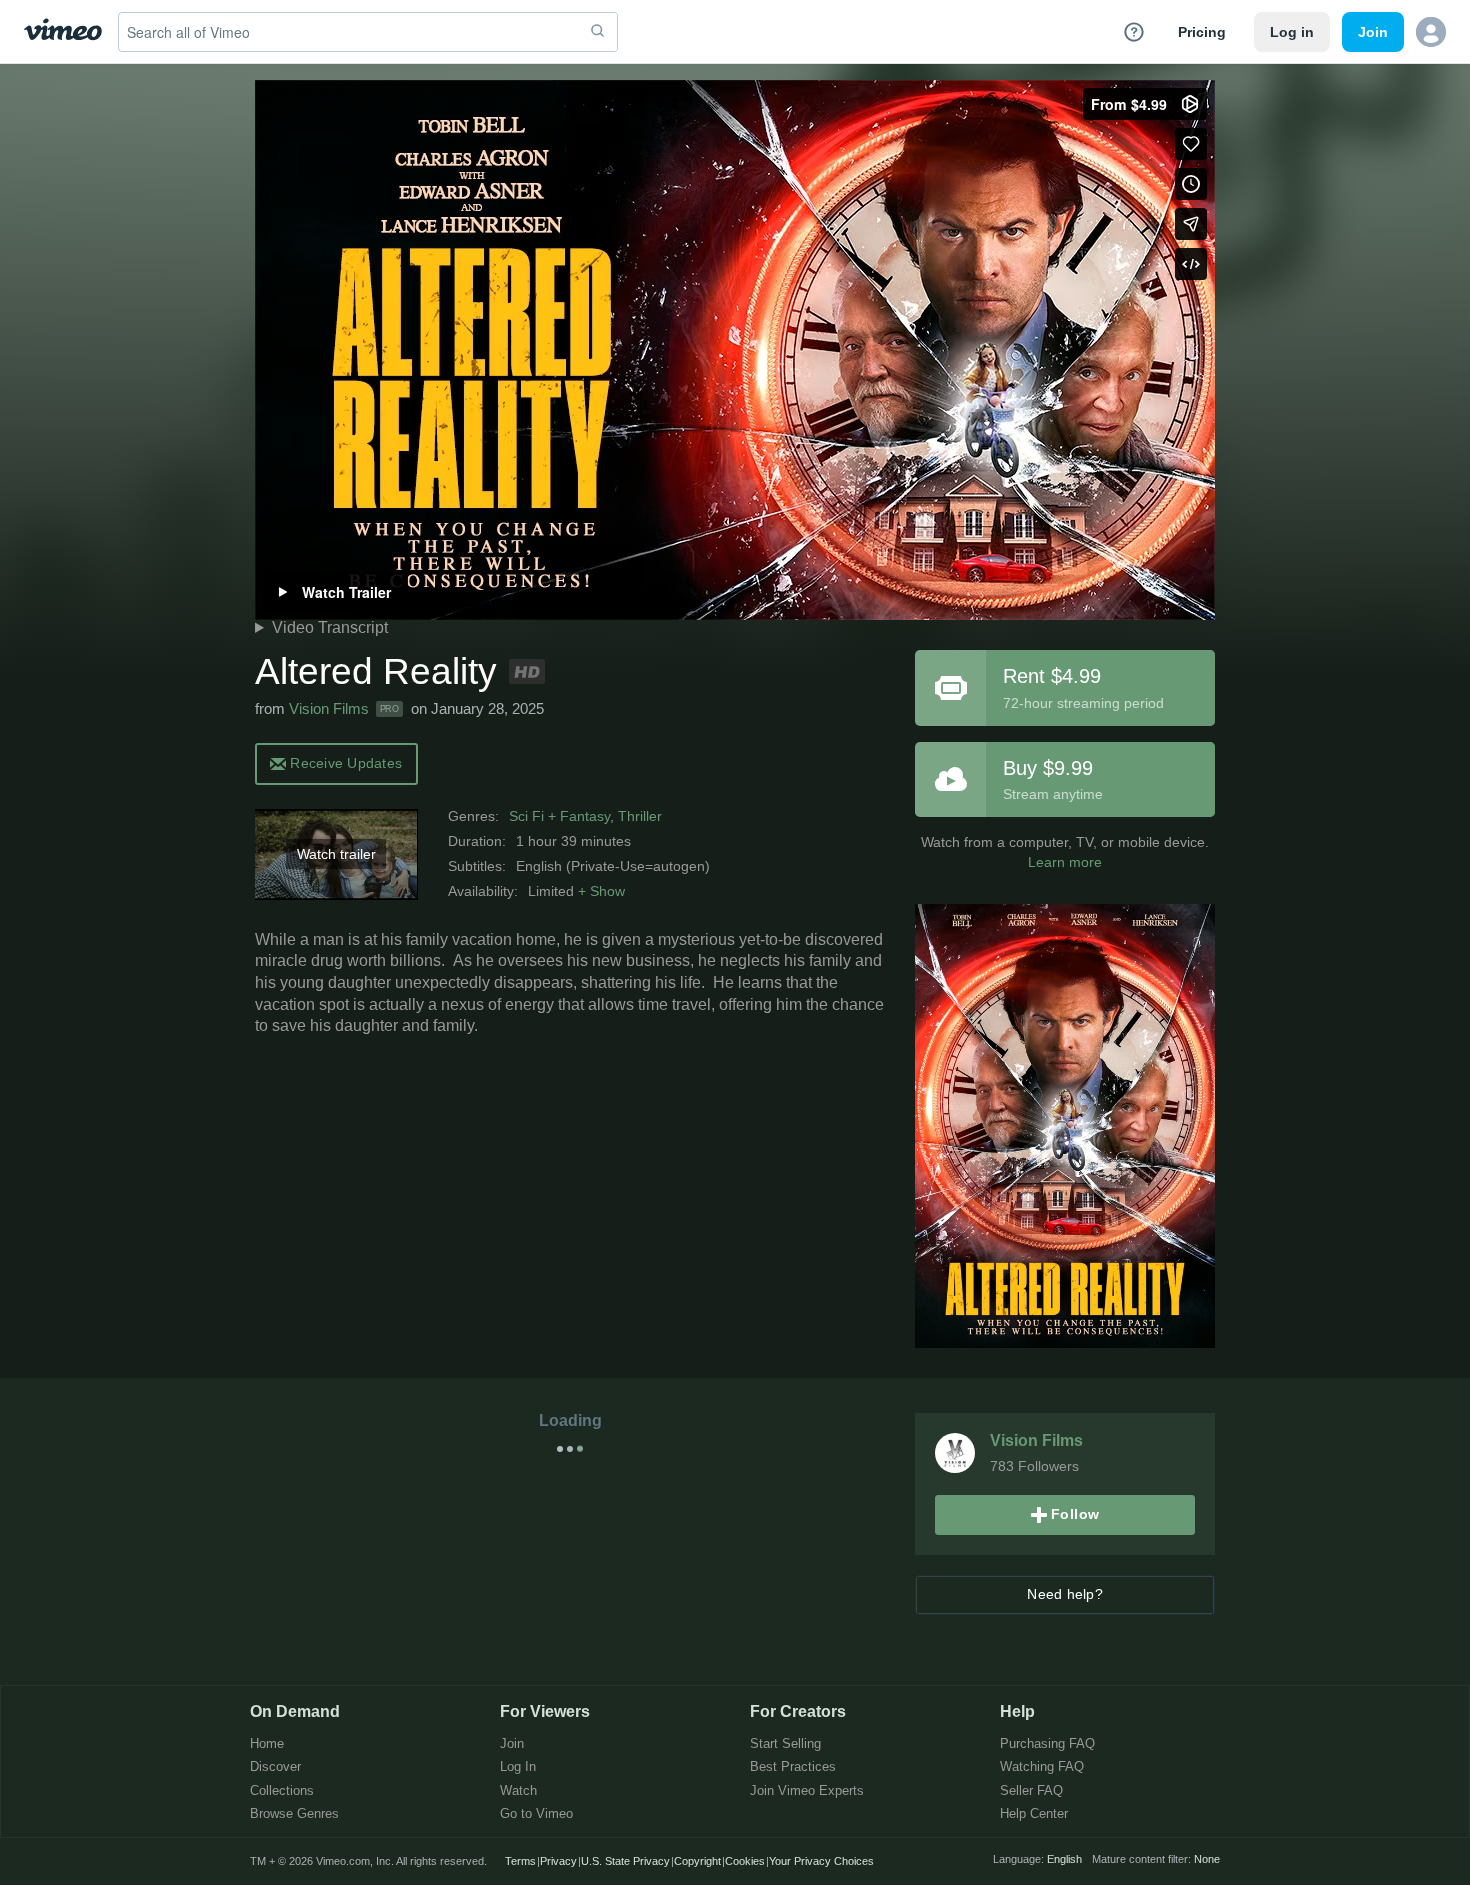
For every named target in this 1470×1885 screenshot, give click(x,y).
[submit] (598, 32)
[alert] (336, 762)
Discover (275, 1767)
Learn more (1065, 862)
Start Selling (785, 1744)
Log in (1292, 32)
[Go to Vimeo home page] (63, 31)
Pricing (1202, 32)
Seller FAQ (1031, 1791)
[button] (1431, 32)
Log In (518, 1767)
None (1207, 1859)
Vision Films (329, 708)
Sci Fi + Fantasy (559, 816)
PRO (389, 709)
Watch (518, 1791)
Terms (520, 1861)
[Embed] (1191, 264)
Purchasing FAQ (1047, 1744)
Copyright (697, 1861)
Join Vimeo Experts (807, 1791)
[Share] (1191, 224)
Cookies (745, 1861)
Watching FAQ (1042, 1767)
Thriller (640, 816)
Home (267, 1744)
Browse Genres (294, 1814)
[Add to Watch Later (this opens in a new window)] (1191, 184)
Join (512, 1744)
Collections (282, 1791)
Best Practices (793, 1767)
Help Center (1034, 1814)
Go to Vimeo (536, 1814)
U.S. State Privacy (625, 1861)
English (1064, 1859)
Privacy (558, 1861)
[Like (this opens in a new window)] (1191, 144)
